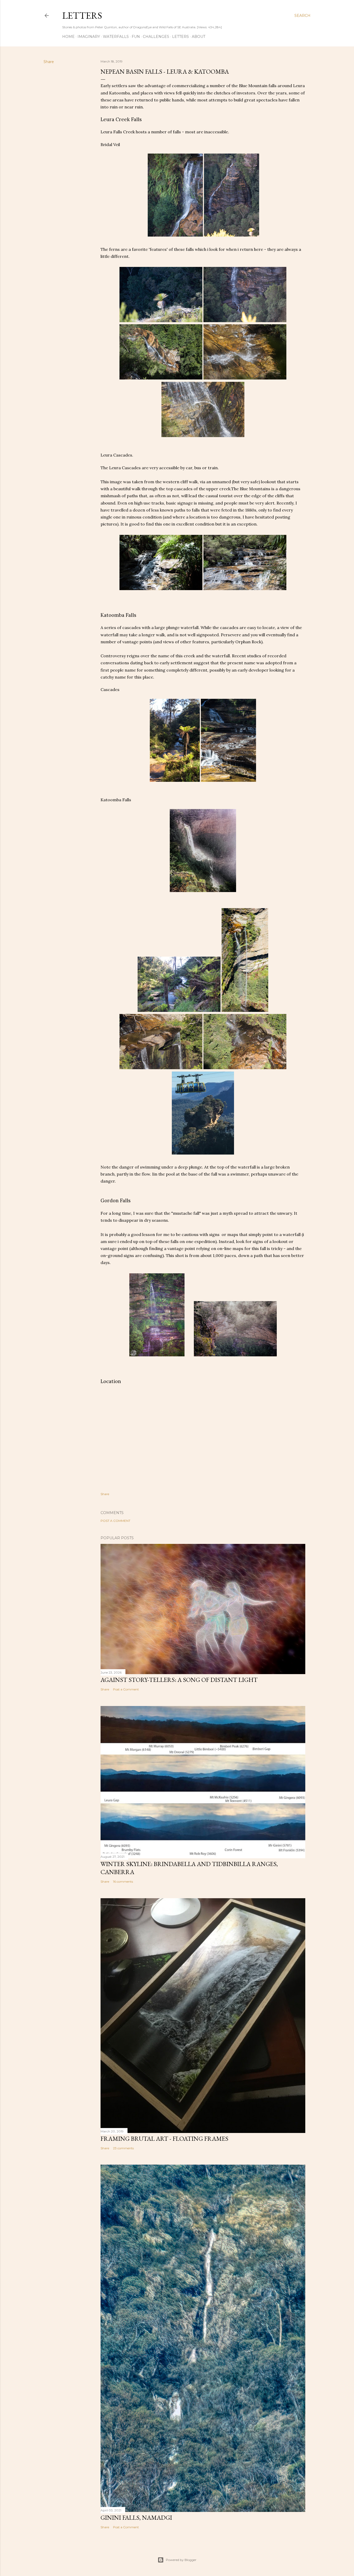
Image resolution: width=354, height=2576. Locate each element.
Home (68, 37)
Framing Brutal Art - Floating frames (164, 2139)
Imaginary (89, 37)
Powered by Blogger (181, 2560)
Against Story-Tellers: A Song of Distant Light (179, 1680)
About (199, 37)
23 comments (123, 2148)
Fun (136, 37)
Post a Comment (115, 1521)
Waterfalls (116, 37)
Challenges (156, 37)
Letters (82, 15)
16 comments (123, 1881)
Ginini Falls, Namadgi (136, 2518)
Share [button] (49, 62)
